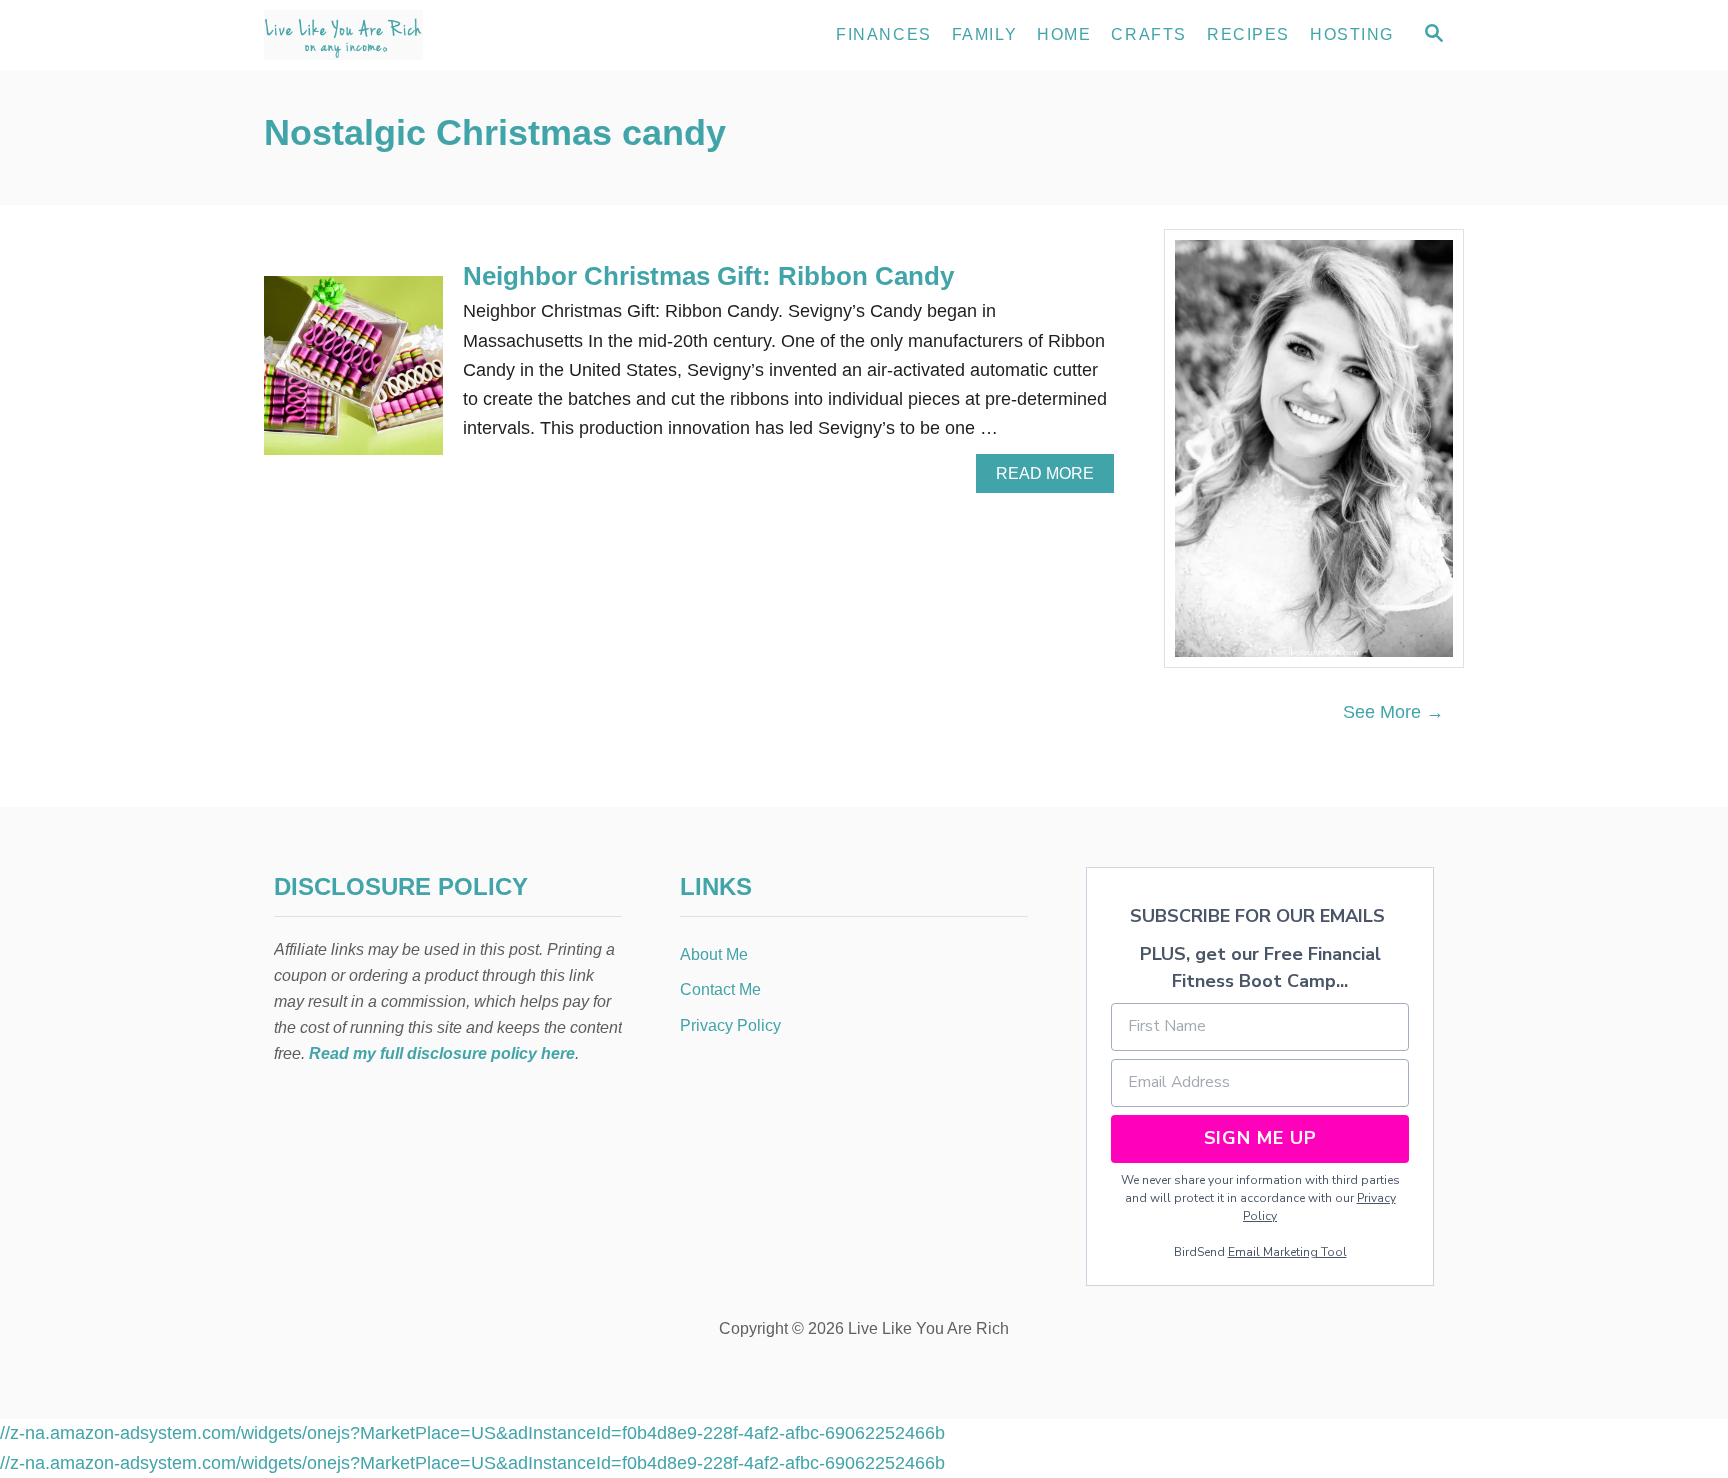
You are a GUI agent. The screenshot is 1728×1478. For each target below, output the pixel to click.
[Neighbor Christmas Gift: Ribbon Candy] (353, 374)
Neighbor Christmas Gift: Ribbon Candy (708, 276)
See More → (1393, 712)
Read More (1051, 479)
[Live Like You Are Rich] (444, 35)
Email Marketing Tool (1287, 1252)
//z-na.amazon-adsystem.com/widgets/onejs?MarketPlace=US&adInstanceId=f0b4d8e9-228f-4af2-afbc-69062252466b (472, 1433)
